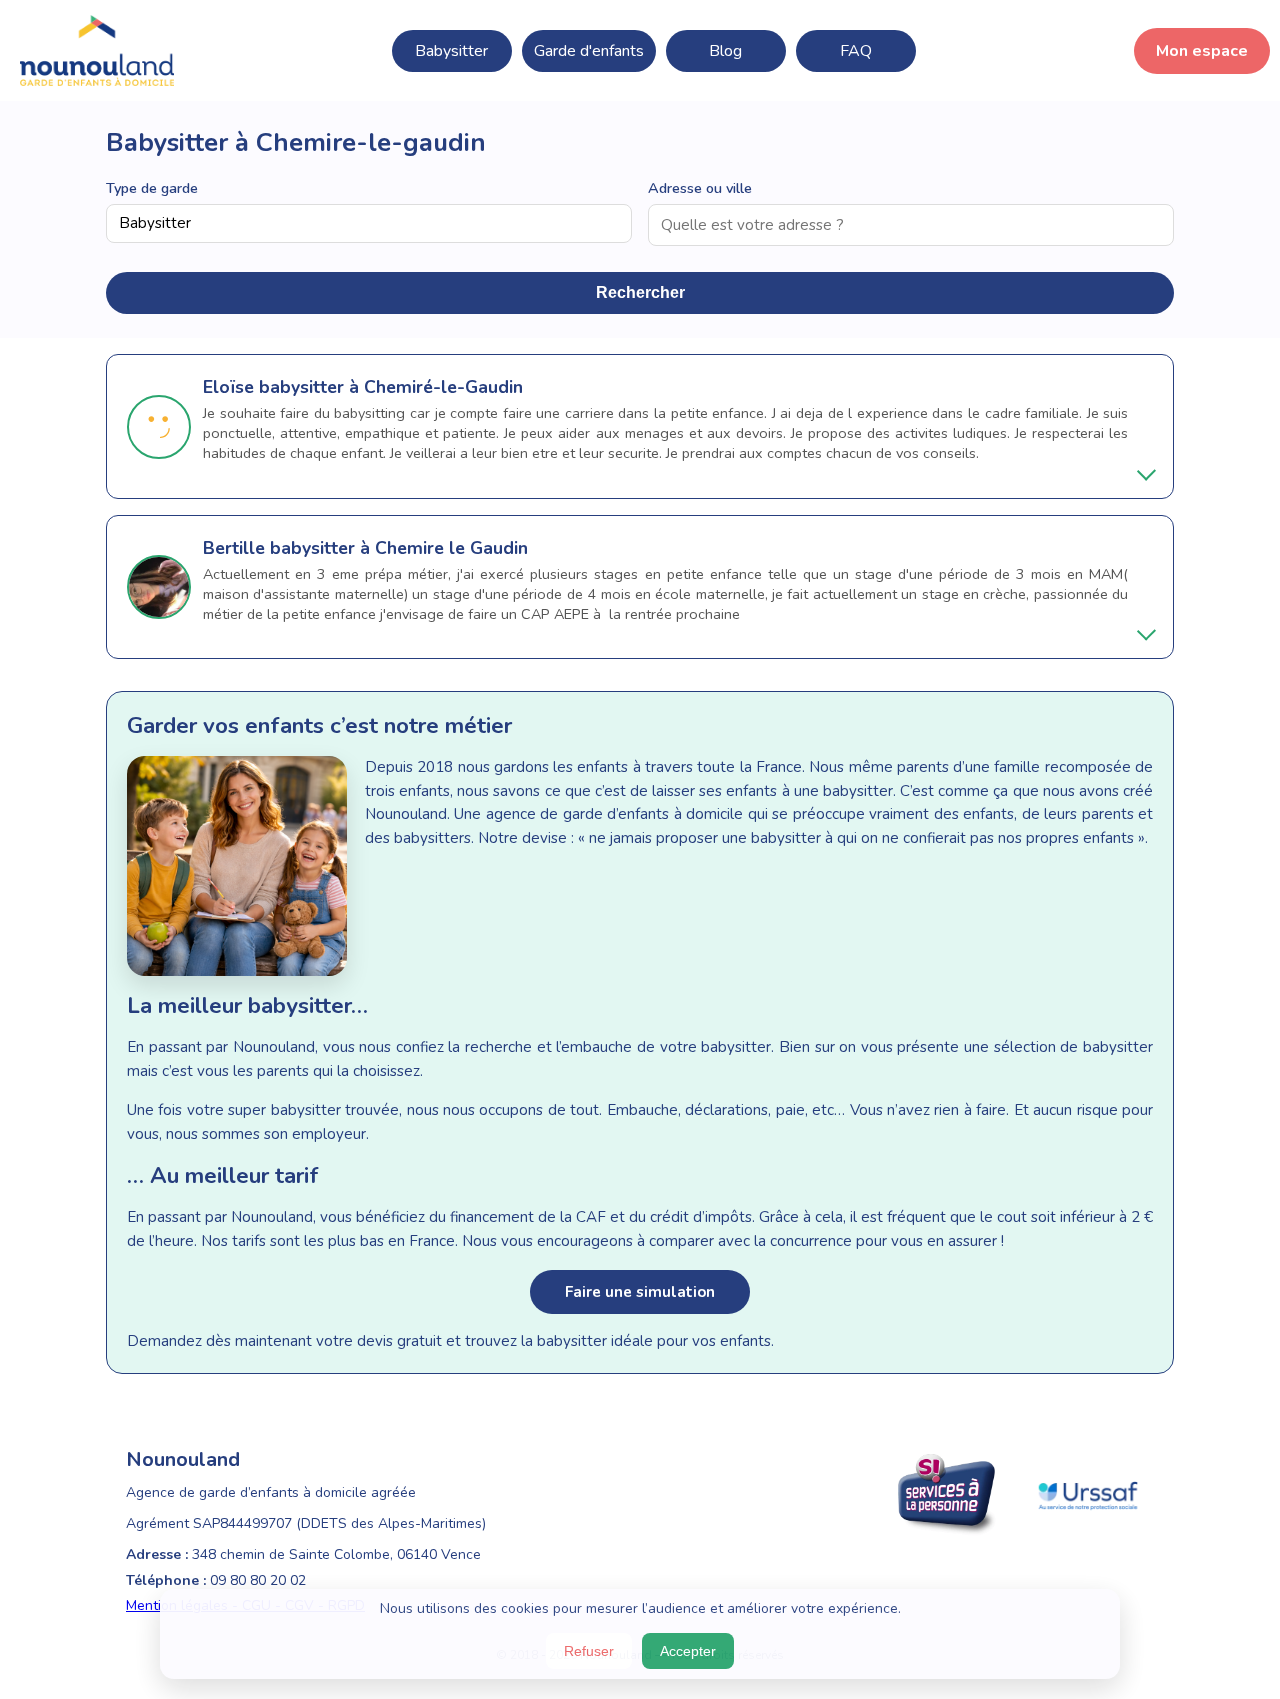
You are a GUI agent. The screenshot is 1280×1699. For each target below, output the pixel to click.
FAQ (856, 51)
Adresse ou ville (700, 188)
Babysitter (451, 51)
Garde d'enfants (589, 51)
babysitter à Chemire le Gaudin (399, 548)
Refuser (589, 1651)
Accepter (688, 1651)
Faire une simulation (640, 1292)
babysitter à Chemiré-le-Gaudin (391, 387)
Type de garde (152, 188)
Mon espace (1202, 51)
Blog (725, 51)
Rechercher (640, 292)
